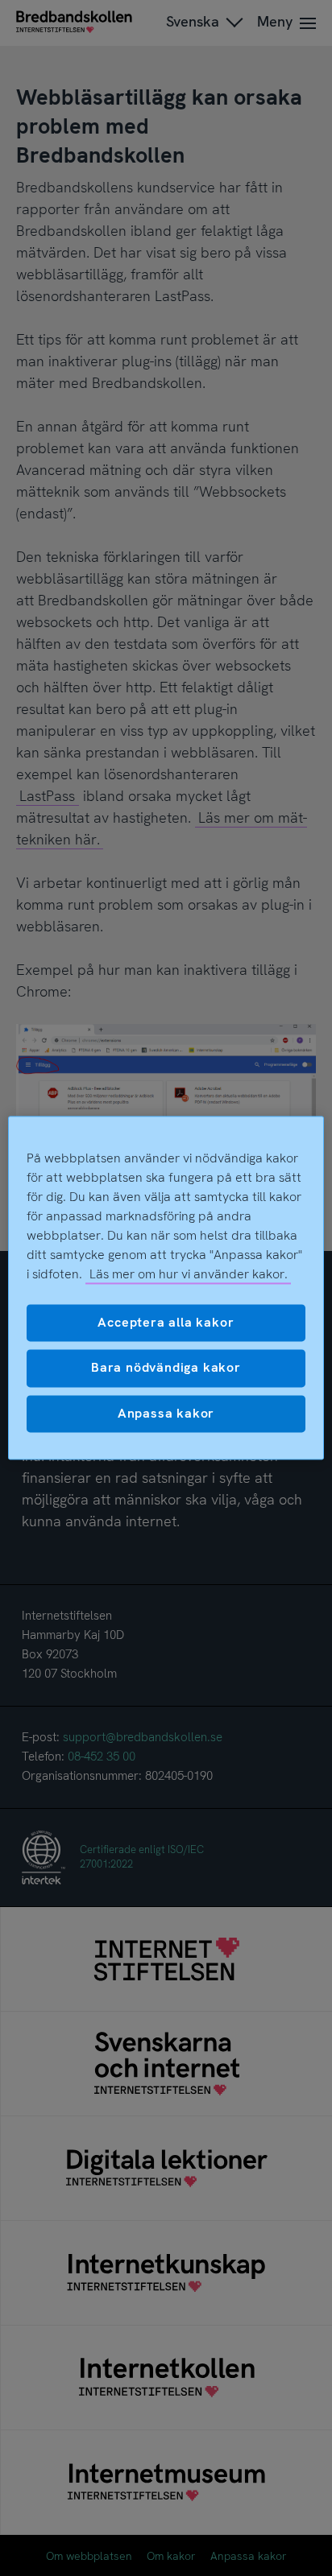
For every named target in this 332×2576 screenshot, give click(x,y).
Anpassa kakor (166, 1413)
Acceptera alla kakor (166, 1322)
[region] (166, 1288)
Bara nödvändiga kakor (166, 1368)
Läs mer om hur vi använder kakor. (189, 1274)
